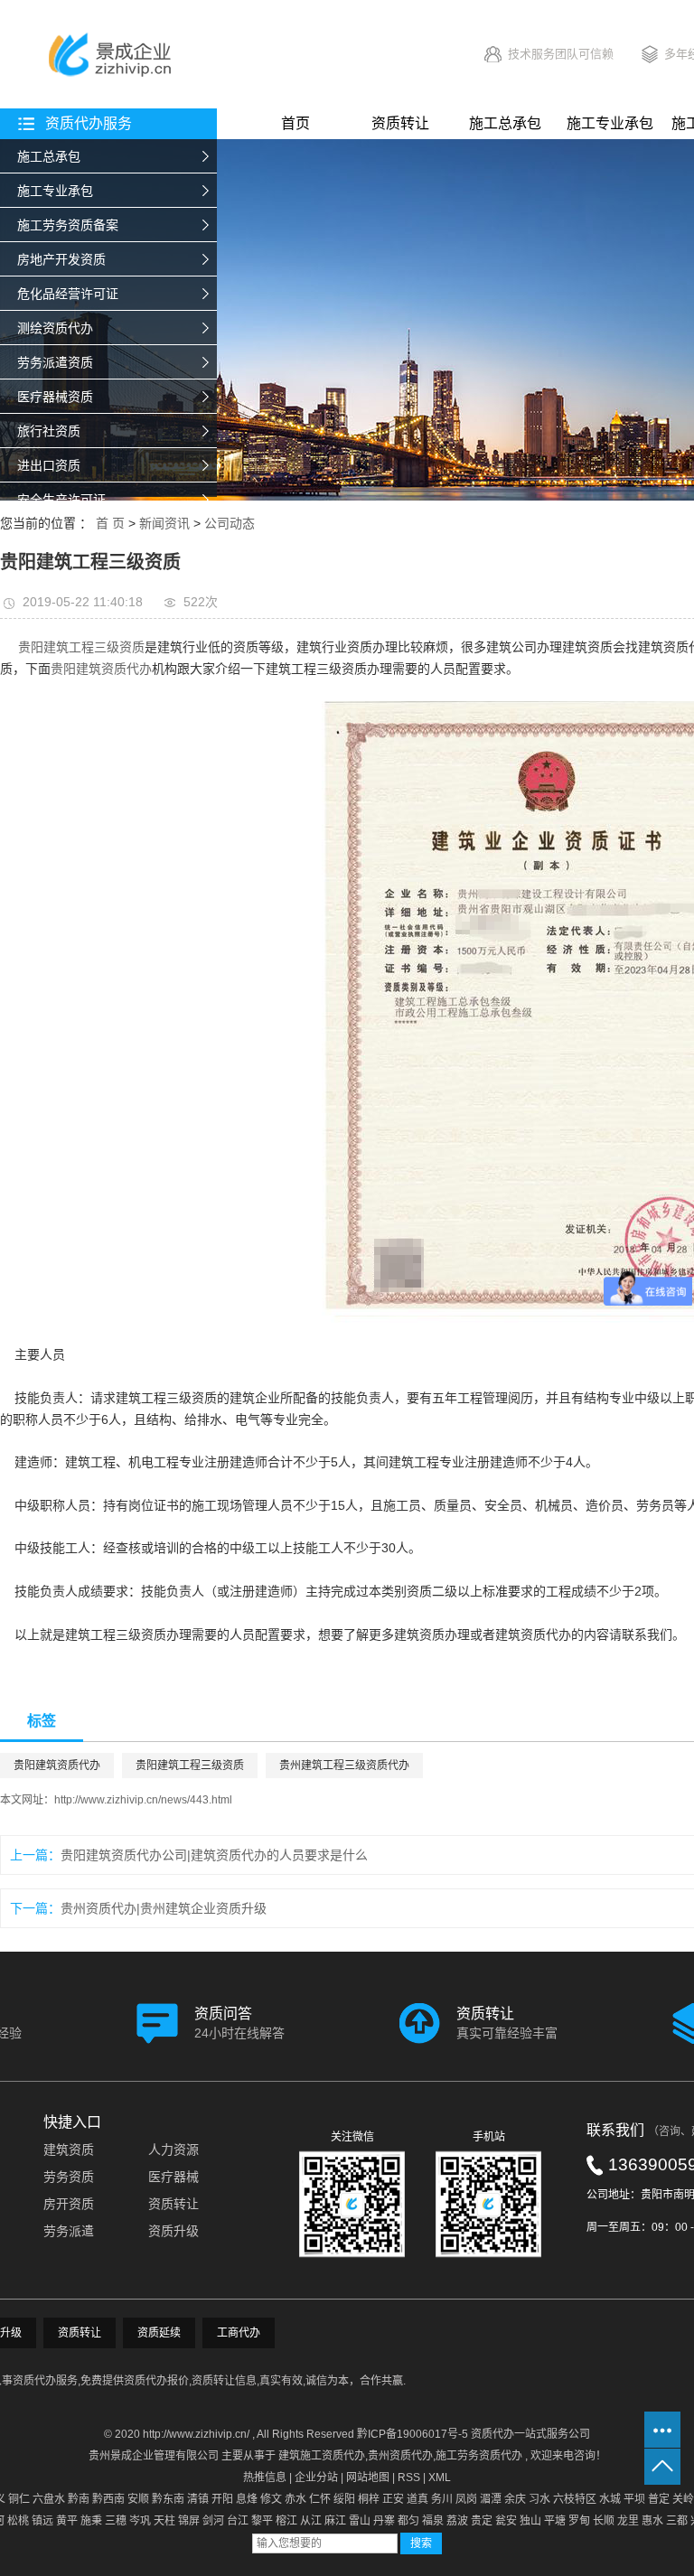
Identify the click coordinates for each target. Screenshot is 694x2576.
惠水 (652, 2521)
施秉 (91, 2521)
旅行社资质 (49, 431)
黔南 (79, 2499)
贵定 (482, 2521)
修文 (271, 2499)
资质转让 (400, 123)
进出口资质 (49, 465)
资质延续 (159, 2333)
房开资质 (69, 2204)
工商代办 (239, 2333)
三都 (677, 2521)
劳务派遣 (69, 2231)
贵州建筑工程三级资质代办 (344, 1766)
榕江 (286, 2521)
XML (440, 2478)
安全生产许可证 (61, 500)
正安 (393, 2499)
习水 (539, 2499)
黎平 (262, 2521)
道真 (417, 2499)
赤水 (295, 2499)
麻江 (335, 2521)
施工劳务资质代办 (479, 2456)
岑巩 (140, 2521)
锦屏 (189, 2521)
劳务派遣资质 (55, 362)
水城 (610, 2499)
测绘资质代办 (55, 328)
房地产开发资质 (61, 259)
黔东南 (168, 2499)
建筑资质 (69, 2150)
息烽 (247, 2499)
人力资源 (173, 2150)
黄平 (67, 2521)
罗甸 (579, 2521)
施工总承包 (49, 156)
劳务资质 (69, 2177)
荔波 (457, 2521)
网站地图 (368, 2478)
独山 (530, 2521)
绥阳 (344, 2499)
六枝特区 (575, 2499)
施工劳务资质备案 (68, 225)
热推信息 (265, 2478)
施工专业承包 (55, 191)
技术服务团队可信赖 (561, 54)
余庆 (515, 2499)
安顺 (138, 2499)
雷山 (360, 2521)
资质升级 (173, 2231)
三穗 (116, 2521)
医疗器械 (173, 2177)
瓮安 (506, 2521)
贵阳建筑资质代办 (101, 669)
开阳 (222, 2499)
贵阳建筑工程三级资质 (81, 647)
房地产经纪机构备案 (74, 534)
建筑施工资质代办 (322, 2456)
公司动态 (230, 523)
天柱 (164, 2521)
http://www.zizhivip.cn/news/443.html (143, 1800)
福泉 (433, 2521)
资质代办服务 (89, 123)
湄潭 (491, 2499)
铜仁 (19, 2499)
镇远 (42, 2521)
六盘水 (49, 2499)
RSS (409, 2478)
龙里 (628, 2521)
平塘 (555, 2521)
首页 (295, 123)
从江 (311, 2521)
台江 (238, 2521)
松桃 (18, 2521)
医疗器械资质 (55, 397)
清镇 (198, 2499)
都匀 (408, 2521)
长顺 (604, 2521)
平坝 (634, 2499)
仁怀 (320, 2499)
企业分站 (316, 2478)
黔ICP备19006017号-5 (413, 2434)
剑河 (213, 2521)
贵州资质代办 (400, 2456)
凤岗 (466, 2499)
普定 (659, 2499)
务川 (442, 2499)
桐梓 (369, 2499)
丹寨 (384, 2521)
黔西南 (108, 2499)
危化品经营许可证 (68, 294)
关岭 (683, 2499)
